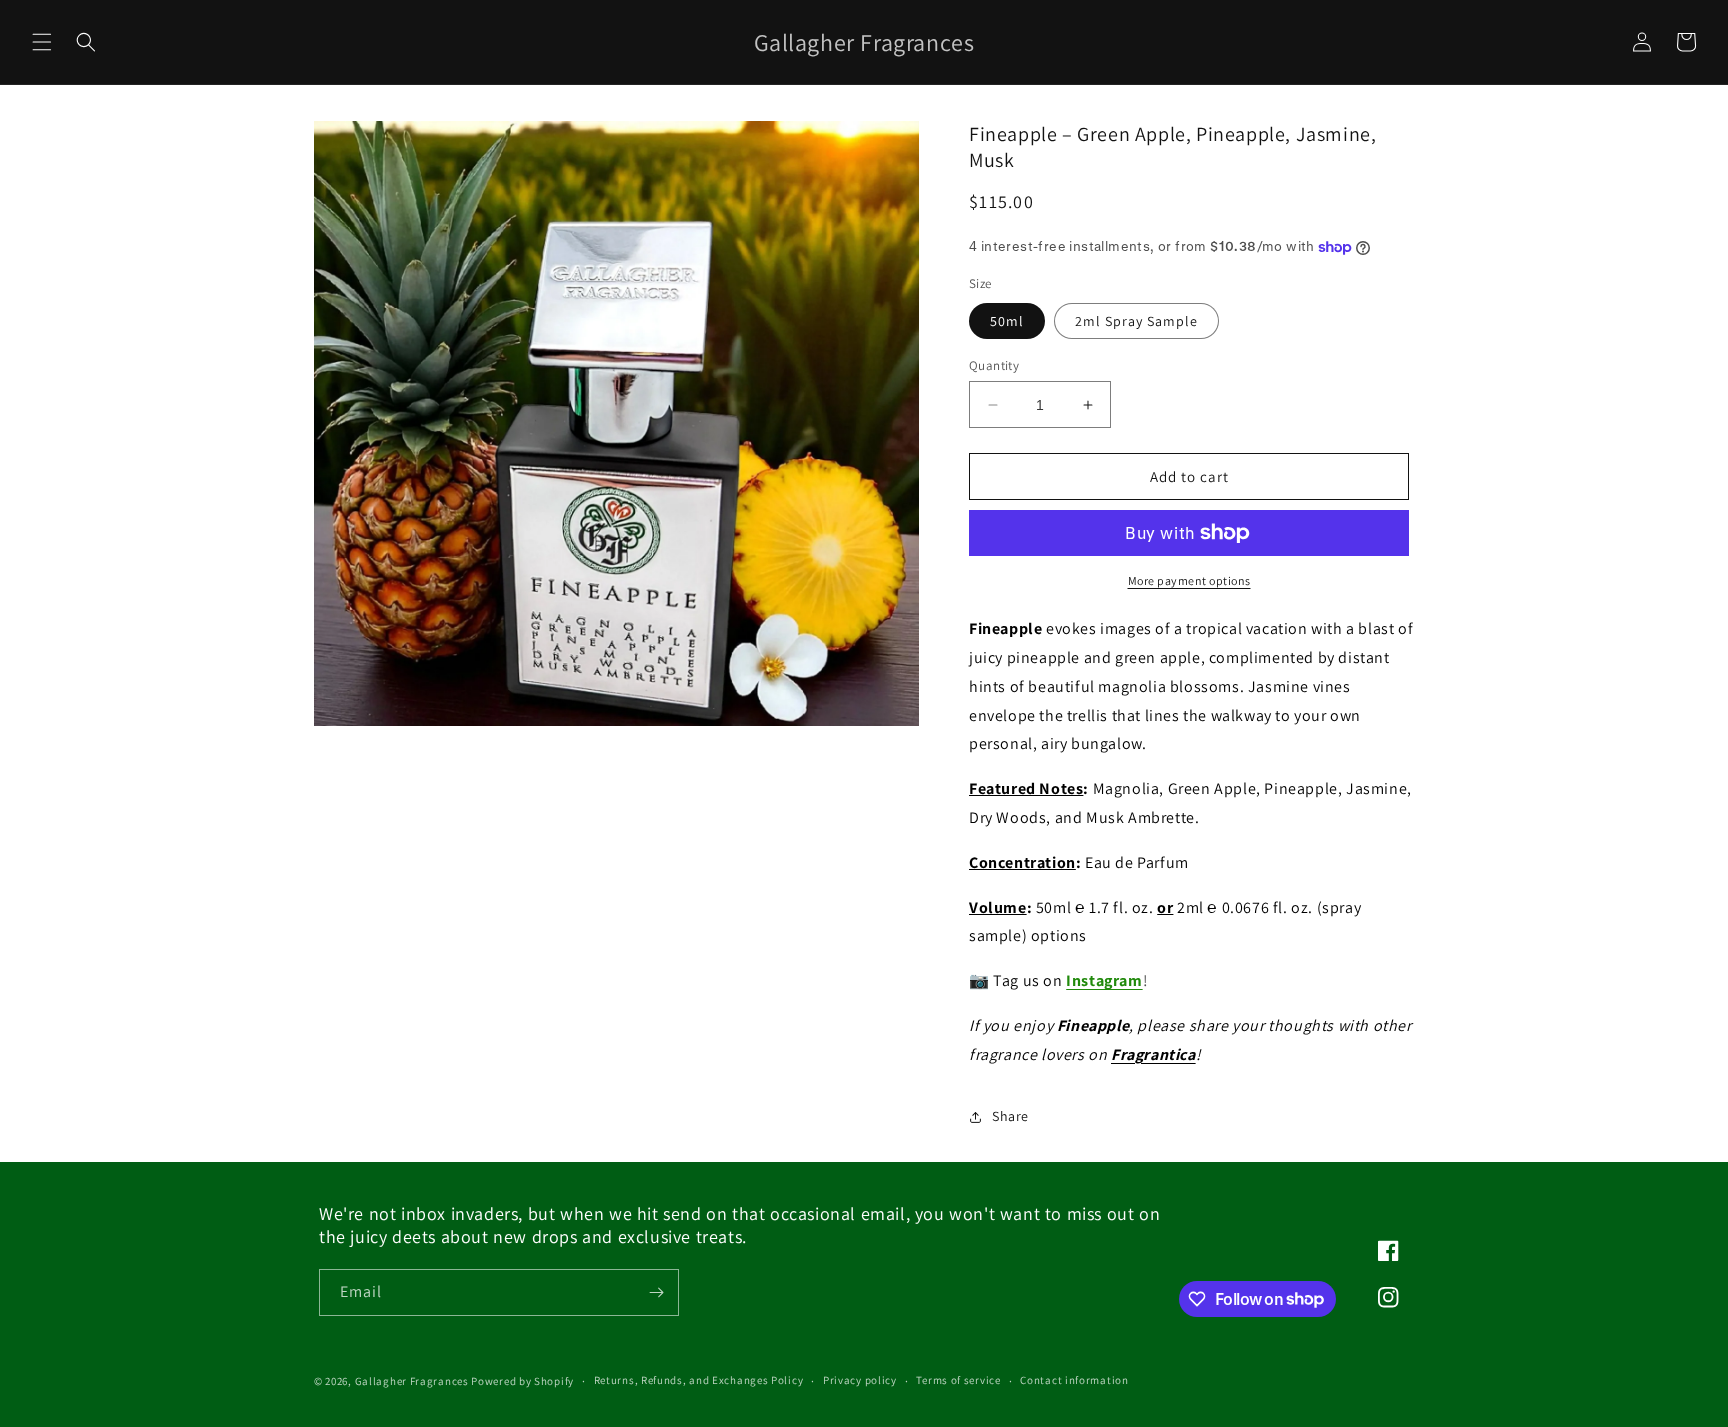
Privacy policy (860, 1380)
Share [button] (1010, 1116)
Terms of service (958, 1380)
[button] (42, 42)
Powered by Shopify (522, 1381)
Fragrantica (1153, 1054)
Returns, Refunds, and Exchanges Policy (699, 1380)
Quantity (994, 365)
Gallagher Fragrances (412, 1381)
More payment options (1189, 580)
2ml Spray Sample (1136, 321)
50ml (1007, 321)
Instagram (1104, 980)
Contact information (1074, 1380)
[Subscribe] (656, 1292)
